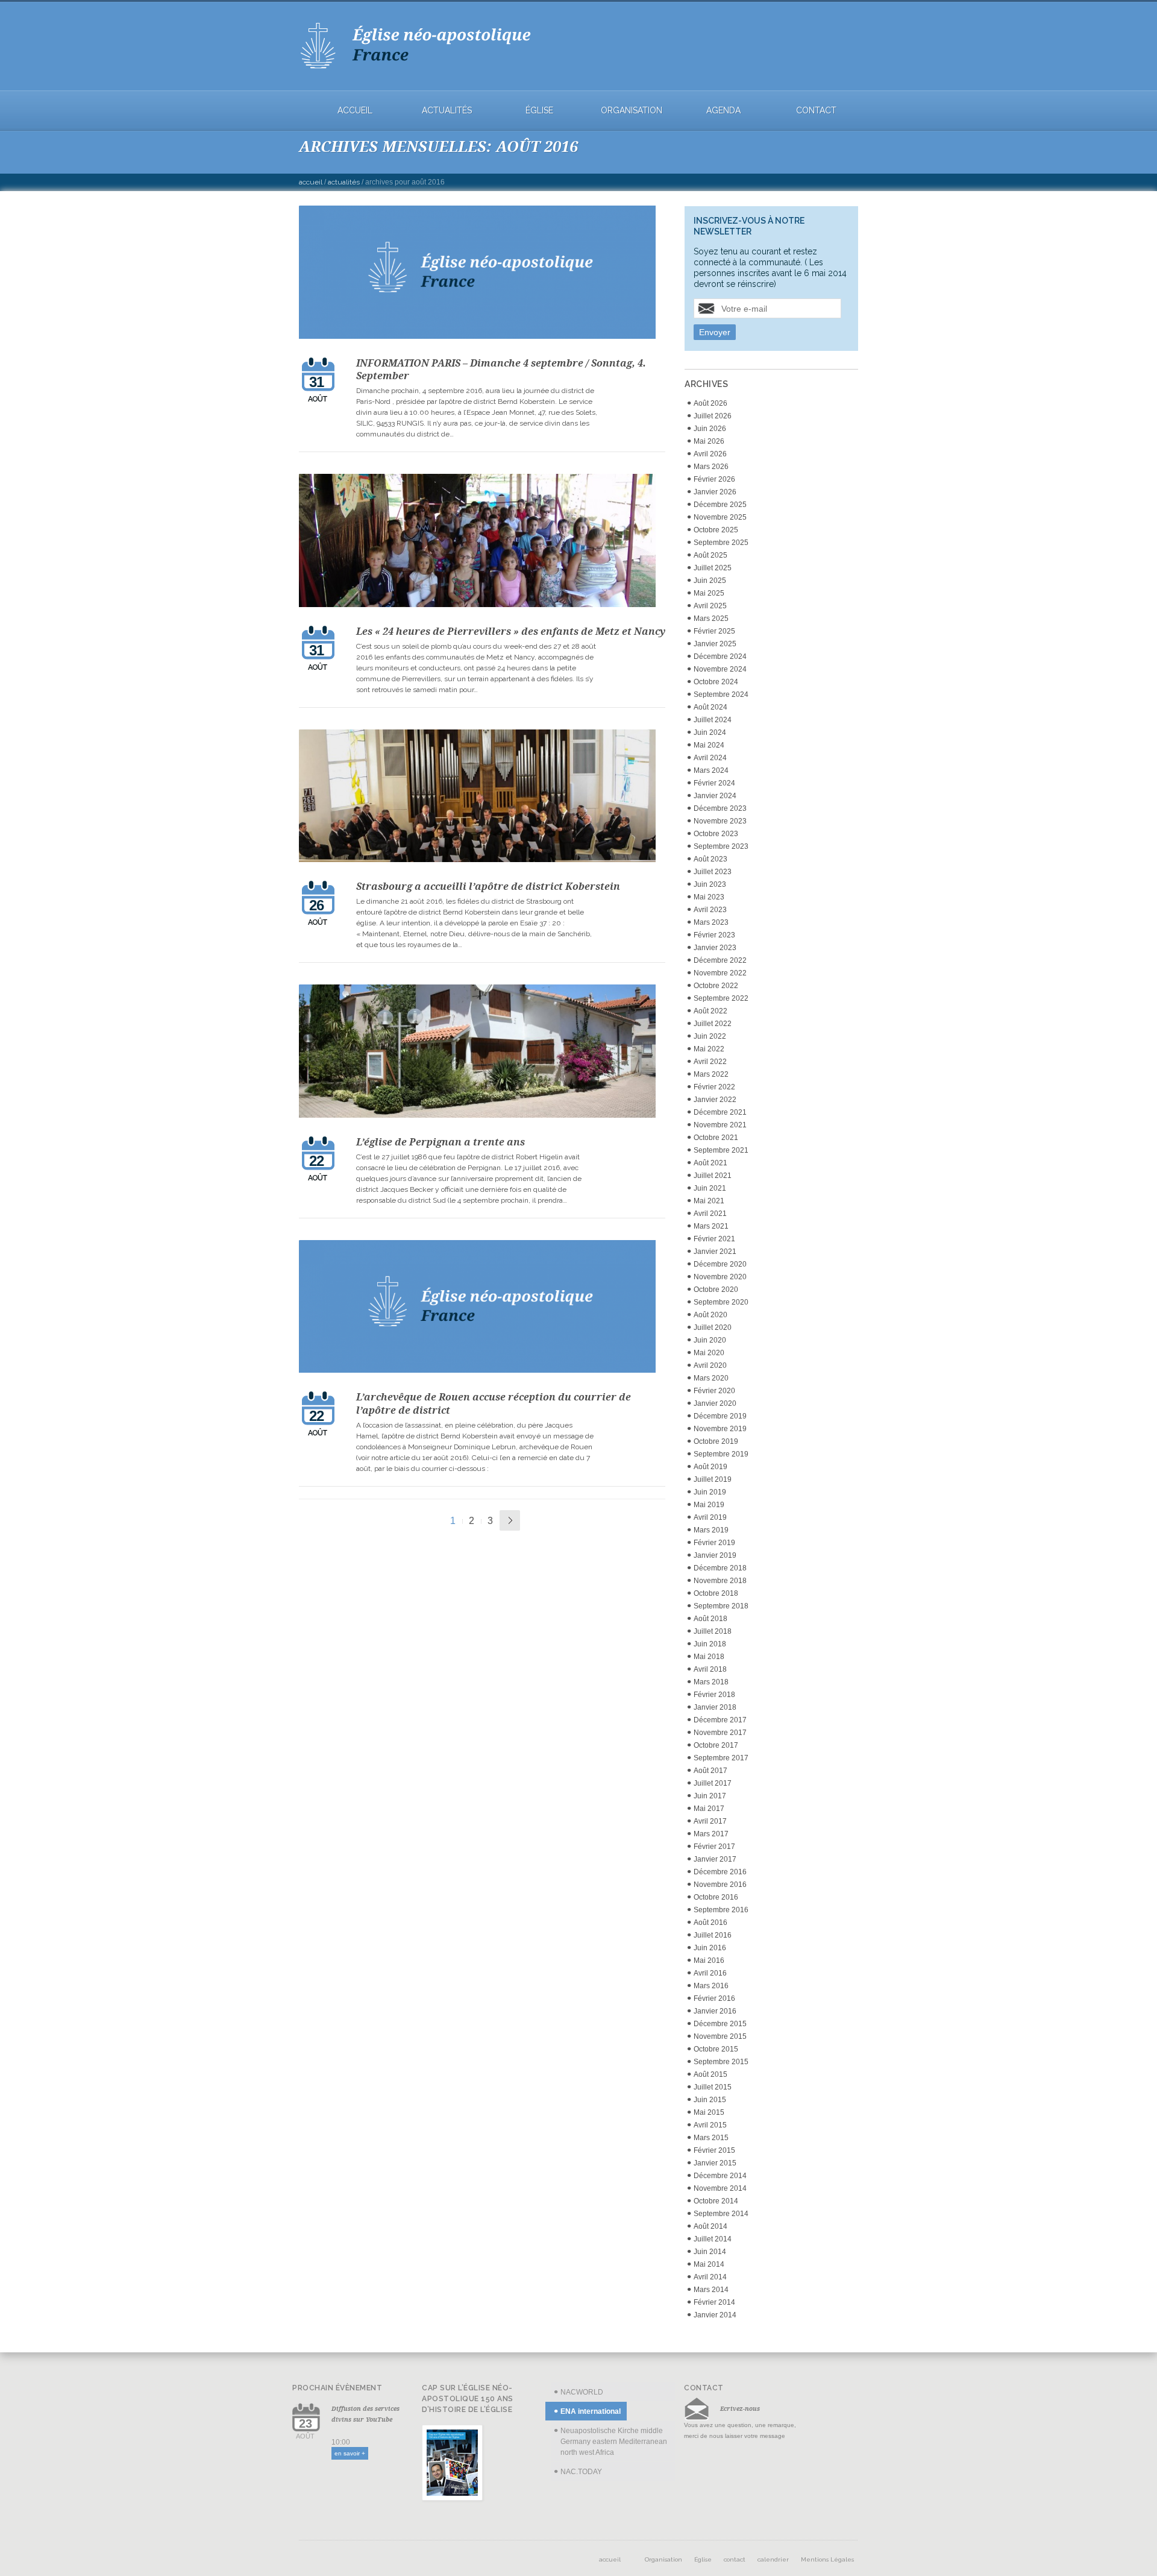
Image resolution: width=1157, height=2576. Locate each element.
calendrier (773, 2559)
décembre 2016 (720, 1872)
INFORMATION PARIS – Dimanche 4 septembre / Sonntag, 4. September (501, 370)
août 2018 (710, 1619)
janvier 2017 (715, 1859)
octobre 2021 (716, 1138)
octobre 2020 (716, 1290)
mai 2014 (709, 2264)
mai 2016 (709, 1960)
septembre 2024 (721, 694)
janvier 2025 (715, 644)
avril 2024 (710, 758)
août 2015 (710, 2074)
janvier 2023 (715, 948)
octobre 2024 (716, 682)
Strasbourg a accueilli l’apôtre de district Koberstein (488, 886)
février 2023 (714, 935)
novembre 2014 (720, 2188)
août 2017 (710, 1771)
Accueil (311, 182)
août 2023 (710, 859)
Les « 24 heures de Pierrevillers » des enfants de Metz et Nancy (511, 631)
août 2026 (710, 403)
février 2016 (714, 1998)
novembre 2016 (720, 1885)
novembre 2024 (720, 669)
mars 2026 (711, 467)
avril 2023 (710, 910)
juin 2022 (710, 1036)
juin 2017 (710, 1796)
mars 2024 (711, 770)
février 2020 (714, 1391)
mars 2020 (711, 1378)
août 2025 (710, 555)
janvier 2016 (715, 2011)
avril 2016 (710, 1973)
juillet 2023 (713, 872)
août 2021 (710, 1163)
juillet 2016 (713, 1935)
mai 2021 (709, 1201)
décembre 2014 (720, 2176)
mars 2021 (711, 1226)
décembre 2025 (720, 505)
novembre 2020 (720, 1277)
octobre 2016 (716, 1897)
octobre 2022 (716, 986)
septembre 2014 (721, 2214)
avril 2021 (710, 1214)
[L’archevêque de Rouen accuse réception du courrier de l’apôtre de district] (478, 1308)
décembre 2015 (720, 2024)
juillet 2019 (713, 1479)
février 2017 (714, 1847)
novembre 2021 (720, 1125)
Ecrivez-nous (740, 2408)
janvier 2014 (715, 2315)
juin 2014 (710, 2252)
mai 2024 (709, 745)
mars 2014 (711, 2290)
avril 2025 (710, 606)
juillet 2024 (713, 720)
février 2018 (714, 1695)
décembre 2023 (720, 808)
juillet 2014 (713, 2239)
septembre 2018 (721, 1606)
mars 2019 (711, 1530)
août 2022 (710, 1011)
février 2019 (714, 1543)
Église (539, 111)
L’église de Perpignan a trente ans (441, 1142)
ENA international (591, 2411)
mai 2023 (709, 897)
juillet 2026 (713, 416)
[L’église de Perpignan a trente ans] (478, 1053)
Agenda (723, 111)
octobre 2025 (716, 530)
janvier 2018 (715, 1707)
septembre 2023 (721, 846)
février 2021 (714, 1239)
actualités (447, 111)
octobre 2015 (716, 2049)
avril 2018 (710, 1669)
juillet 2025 (713, 568)
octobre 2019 (716, 1441)
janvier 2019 (715, 1555)
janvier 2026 (715, 492)
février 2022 (714, 1087)
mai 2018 (709, 1657)
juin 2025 (710, 581)
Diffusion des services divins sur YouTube (365, 2414)
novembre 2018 (720, 1581)
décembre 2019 (720, 1416)
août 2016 (710, 1923)
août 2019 (710, 1467)
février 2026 (714, 479)
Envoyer (715, 332)
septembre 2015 (721, 2062)
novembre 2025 (720, 517)
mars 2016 (711, 1986)
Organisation (632, 111)
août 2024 (710, 707)
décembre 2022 (720, 960)
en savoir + (350, 2453)
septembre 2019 (721, 1454)
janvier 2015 (715, 2163)
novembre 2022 (720, 973)
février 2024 (714, 783)
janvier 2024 (715, 796)
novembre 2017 (720, 1733)
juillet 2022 (713, 1024)
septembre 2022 (721, 998)
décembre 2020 (720, 1264)
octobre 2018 (716, 1593)
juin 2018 (710, 1644)
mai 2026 (709, 441)
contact (816, 111)
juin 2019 (710, 1492)
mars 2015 (711, 2138)
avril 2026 (710, 454)
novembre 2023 (720, 821)
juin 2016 (710, 1948)
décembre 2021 (720, 1112)
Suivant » (510, 1520)
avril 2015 (710, 2125)
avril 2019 (710, 1517)
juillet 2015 (713, 2087)
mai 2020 (709, 1353)
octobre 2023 (716, 834)
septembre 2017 (721, 1758)
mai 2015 (709, 2112)
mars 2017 (711, 1834)
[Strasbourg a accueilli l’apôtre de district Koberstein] (478, 798)
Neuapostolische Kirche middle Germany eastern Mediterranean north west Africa (614, 2442)
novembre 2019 (720, 1429)
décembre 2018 (720, 1568)
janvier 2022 (715, 1100)
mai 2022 (709, 1049)
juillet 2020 (713, 1327)
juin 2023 (710, 884)
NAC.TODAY (581, 2472)
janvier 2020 (715, 1403)
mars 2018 (711, 1682)
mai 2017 (709, 1809)
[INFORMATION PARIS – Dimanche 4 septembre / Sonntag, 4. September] (478, 274)
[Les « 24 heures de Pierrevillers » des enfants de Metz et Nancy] (478, 542)
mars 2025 (711, 619)
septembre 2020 (721, 1302)
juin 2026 (710, 429)
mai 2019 (709, 1505)
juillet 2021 (713, 1176)
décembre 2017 (720, 1720)
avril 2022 (710, 1062)
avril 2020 (710, 1365)
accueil (355, 111)
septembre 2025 (721, 543)
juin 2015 (710, 2100)
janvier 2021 (715, 1252)
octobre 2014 (716, 2201)
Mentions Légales (827, 2559)
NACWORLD (582, 2392)
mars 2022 (711, 1074)
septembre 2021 (721, 1150)
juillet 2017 (713, 1783)
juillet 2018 (713, 1631)
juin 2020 (710, 1340)
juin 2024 (710, 732)
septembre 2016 (721, 1910)
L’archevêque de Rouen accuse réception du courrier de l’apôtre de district (494, 1403)
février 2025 (714, 631)
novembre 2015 (720, 2036)
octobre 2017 (716, 1745)
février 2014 (714, 2302)
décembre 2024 (720, 657)
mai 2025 (709, 593)
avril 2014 (710, 2277)
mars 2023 (711, 922)
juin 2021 (710, 1188)
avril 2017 (710, 1821)
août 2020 (710, 1315)
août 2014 (710, 2226)
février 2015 (714, 2150)
